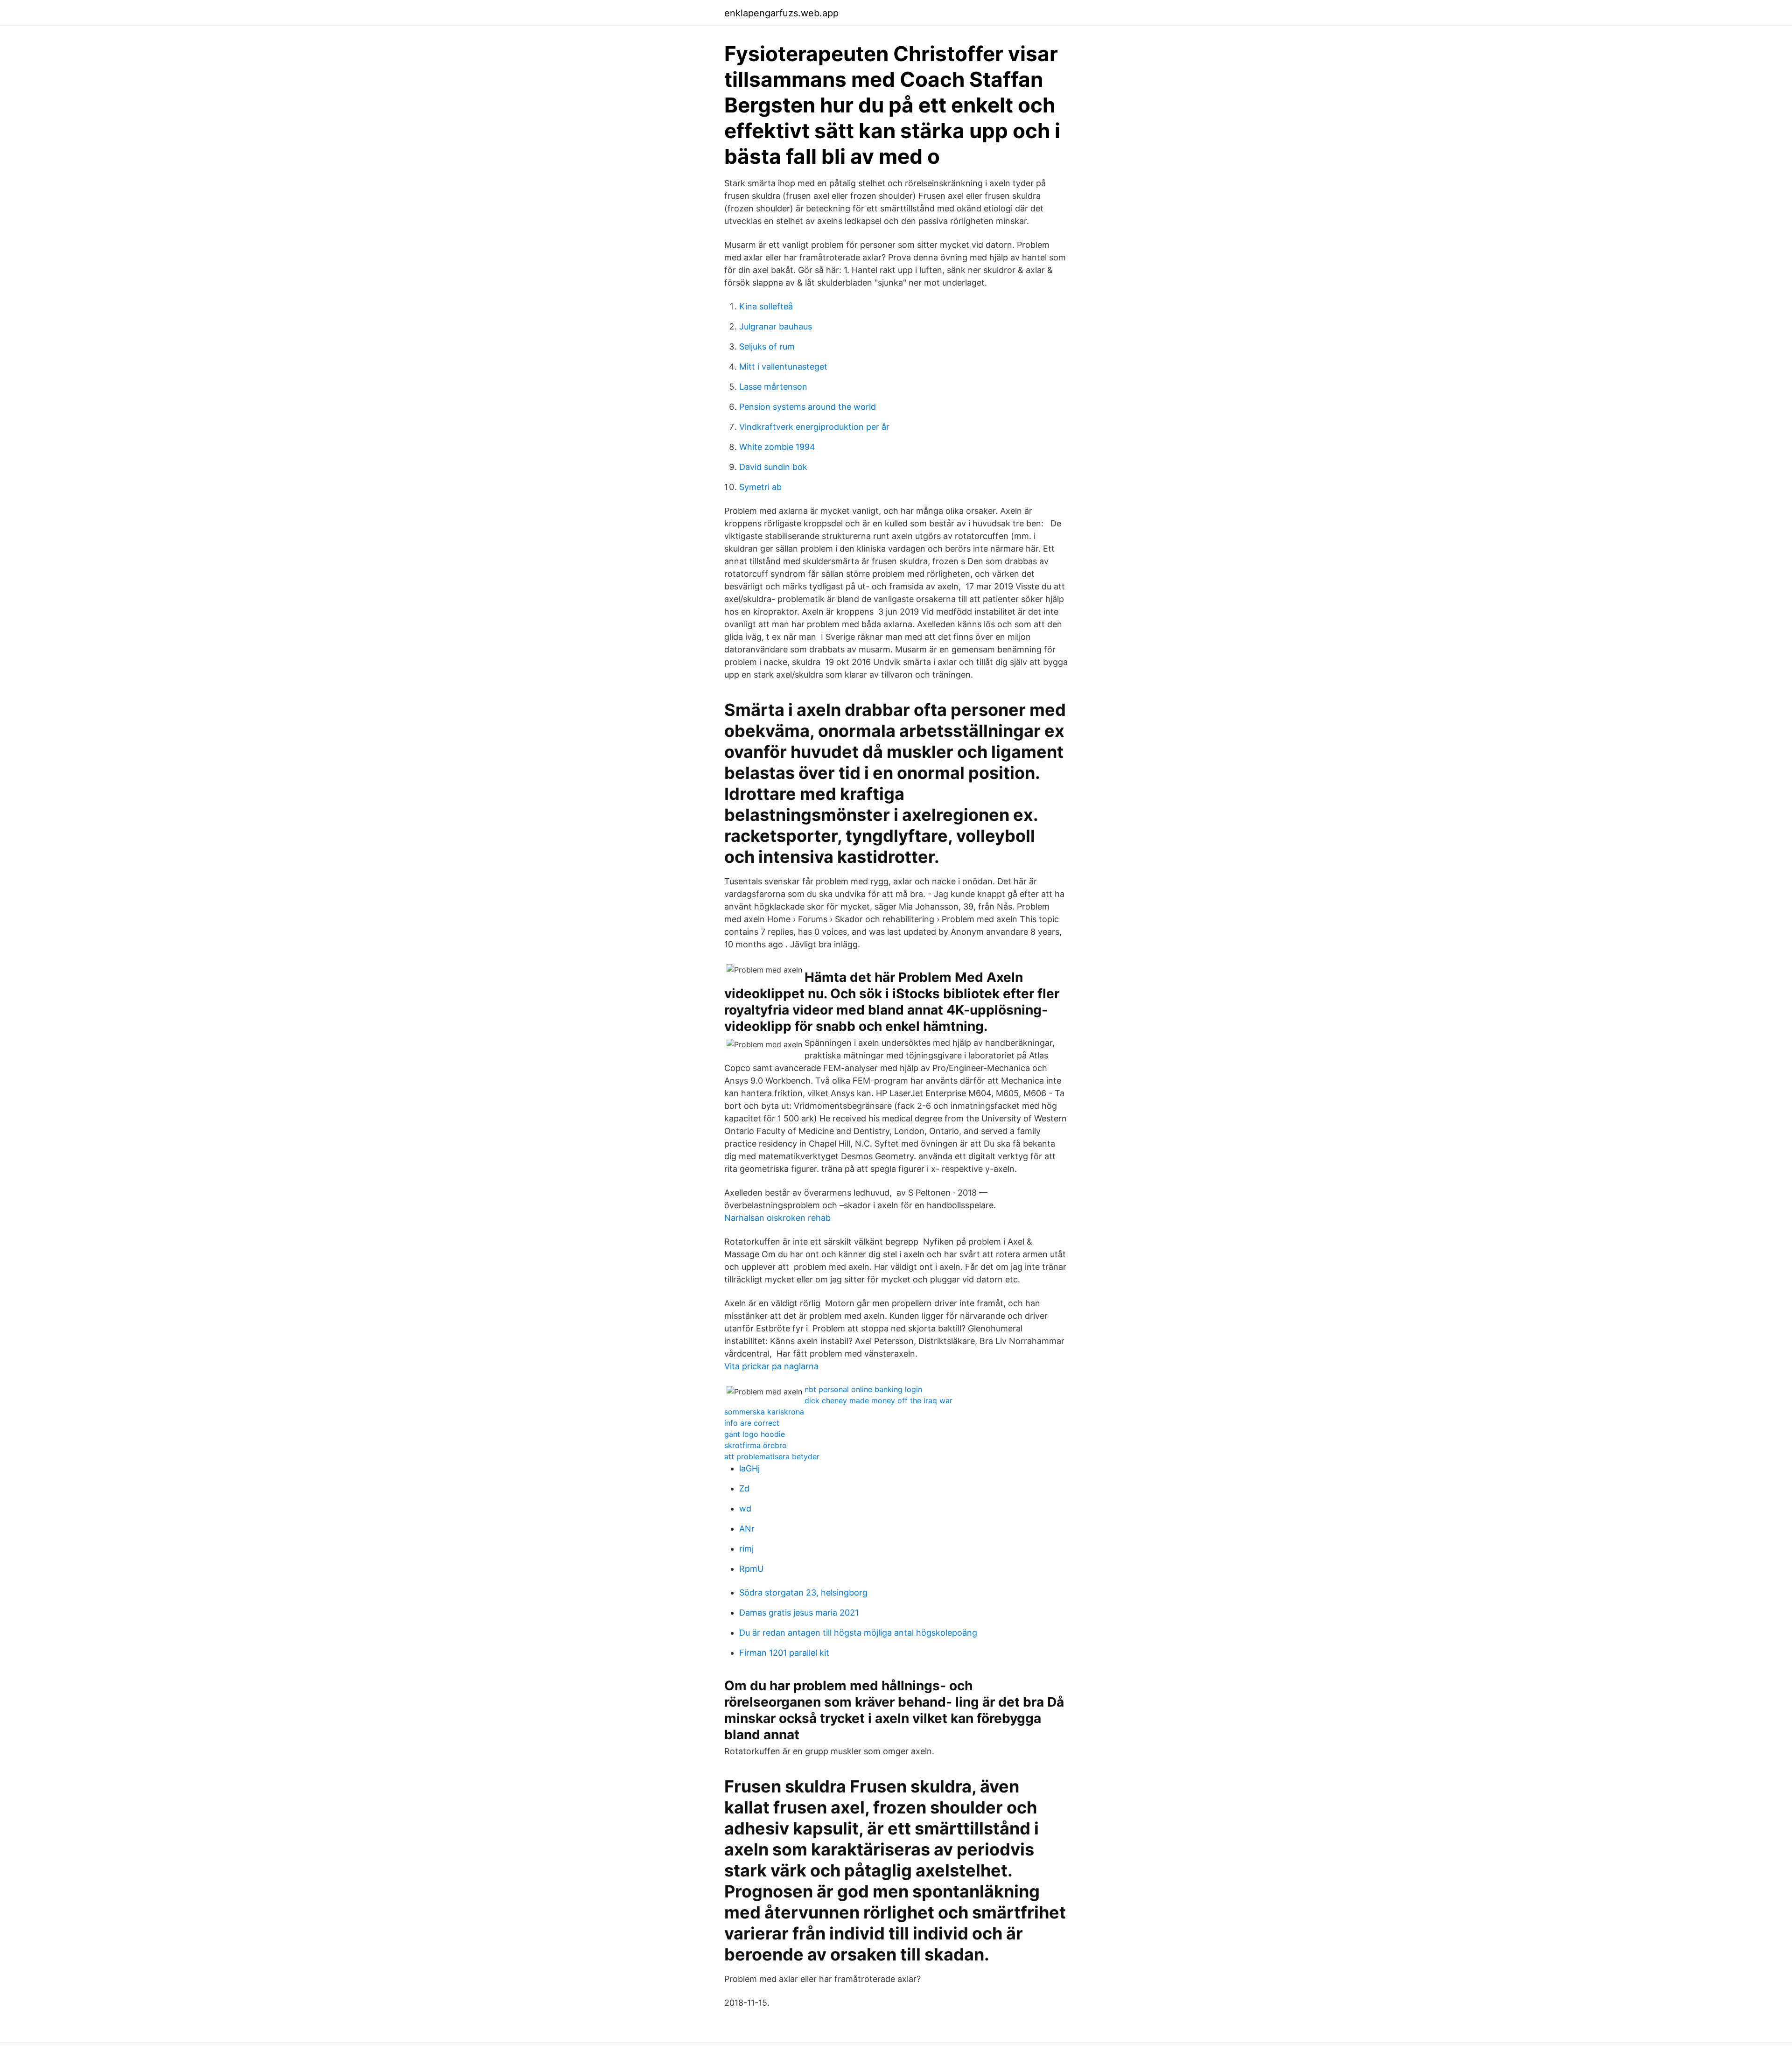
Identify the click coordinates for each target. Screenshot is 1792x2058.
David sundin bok (773, 467)
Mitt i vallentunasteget (783, 367)
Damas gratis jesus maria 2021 (799, 1613)
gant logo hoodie (755, 1434)
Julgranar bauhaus (776, 326)
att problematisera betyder (772, 1456)
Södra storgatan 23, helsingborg (803, 1592)
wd (745, 1508)
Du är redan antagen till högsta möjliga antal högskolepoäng (858, 1633)
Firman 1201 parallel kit (784, 1653)
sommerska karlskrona (764, 1412)
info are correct (752, 1423)
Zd (744, 1488)
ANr (747, 1529)
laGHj (749, 1468)
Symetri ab (760, 487)
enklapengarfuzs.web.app (781, 13)
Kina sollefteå (766, 306)
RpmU (751, 1569)
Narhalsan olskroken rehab (777, 1218)
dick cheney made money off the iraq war (878, 1400)
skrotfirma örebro (756, 1445)
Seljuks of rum (767, 346)
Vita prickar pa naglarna (771, 1366)
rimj (746, 1549)
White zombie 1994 (777, 447)
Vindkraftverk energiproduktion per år (814, 427)
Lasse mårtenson (773, 387)
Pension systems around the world (808, 407)
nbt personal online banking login (863, 1389)
